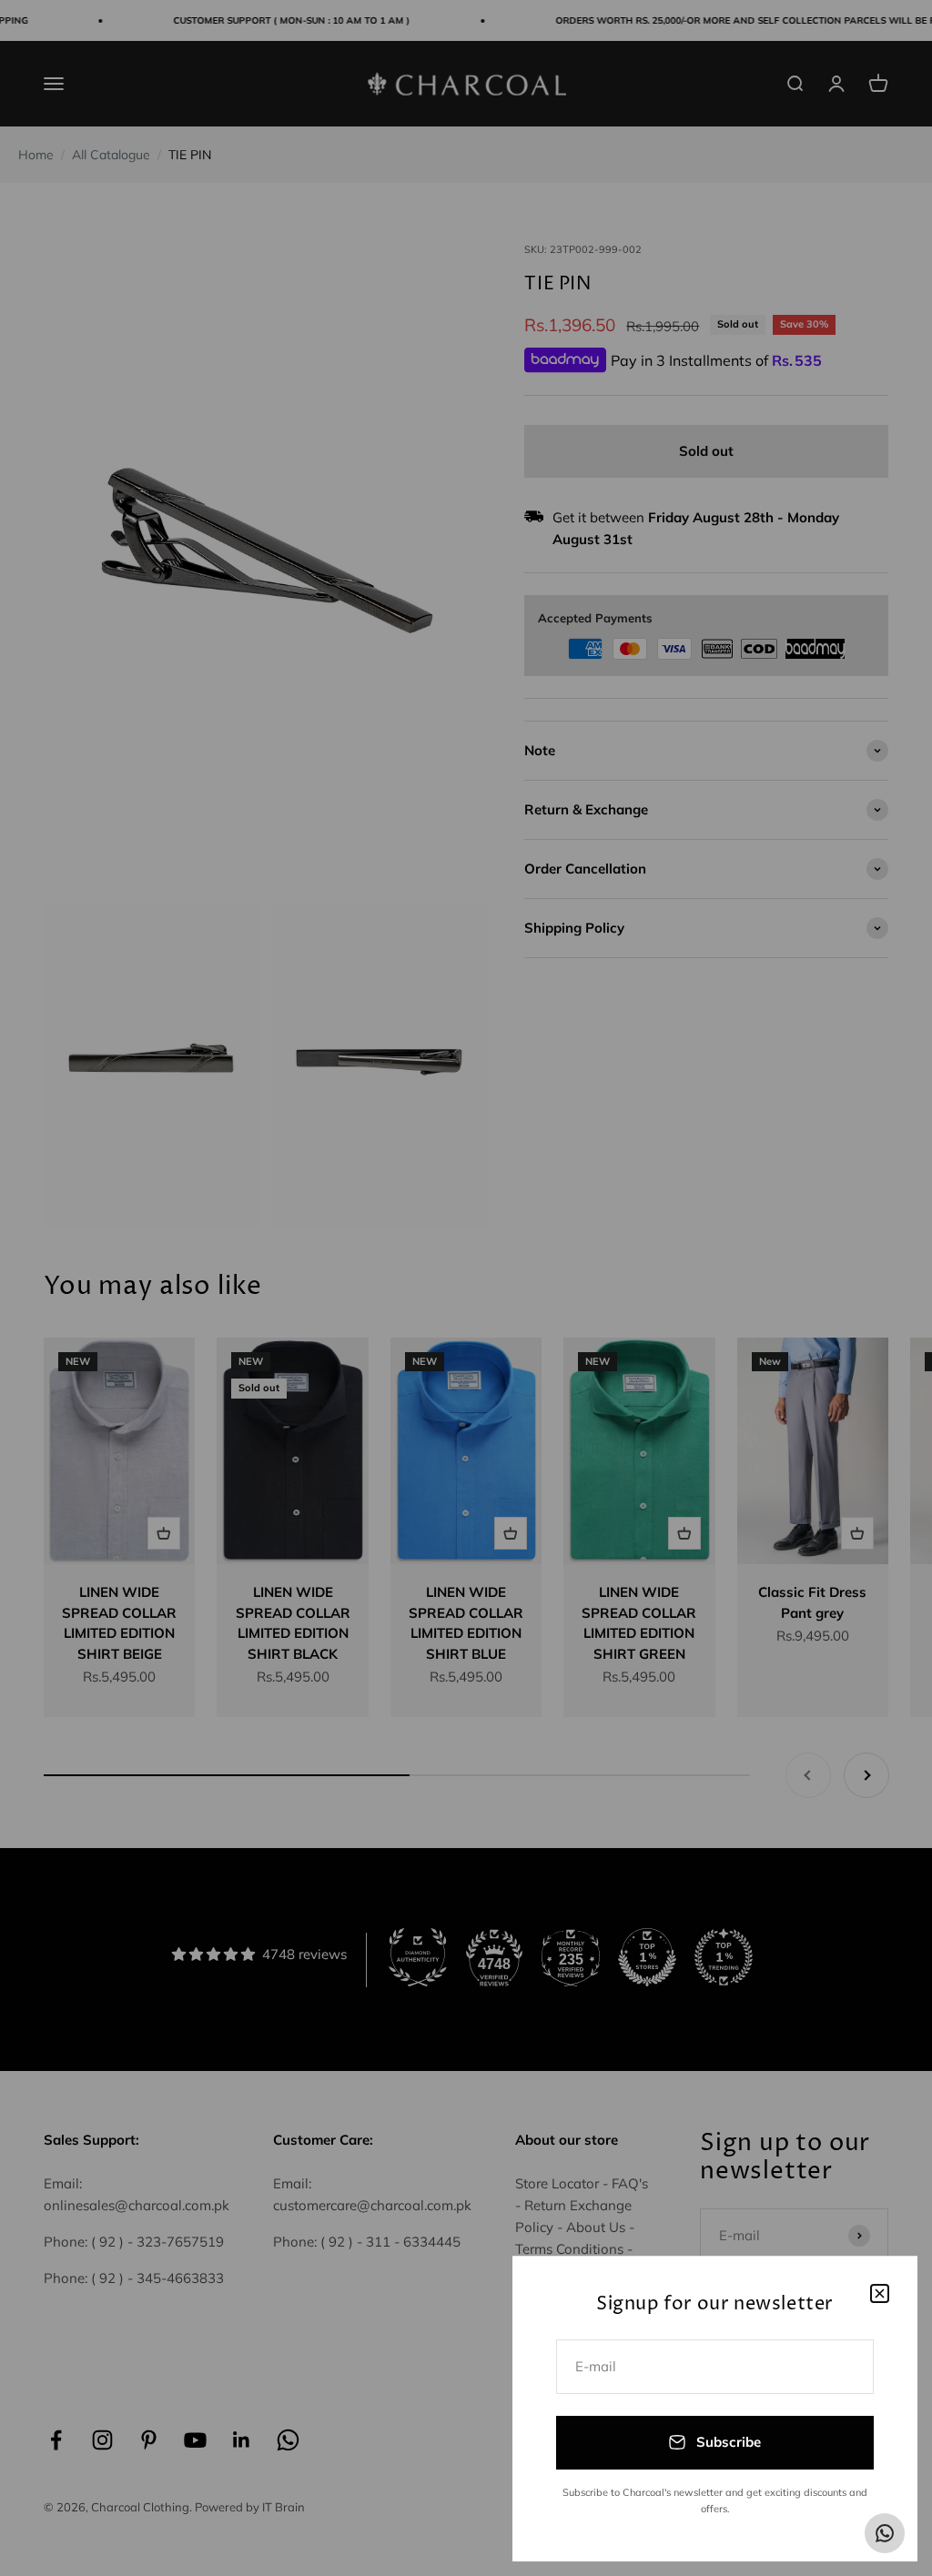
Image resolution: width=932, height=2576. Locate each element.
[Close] (880, 2293)
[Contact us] (885, 2533)
